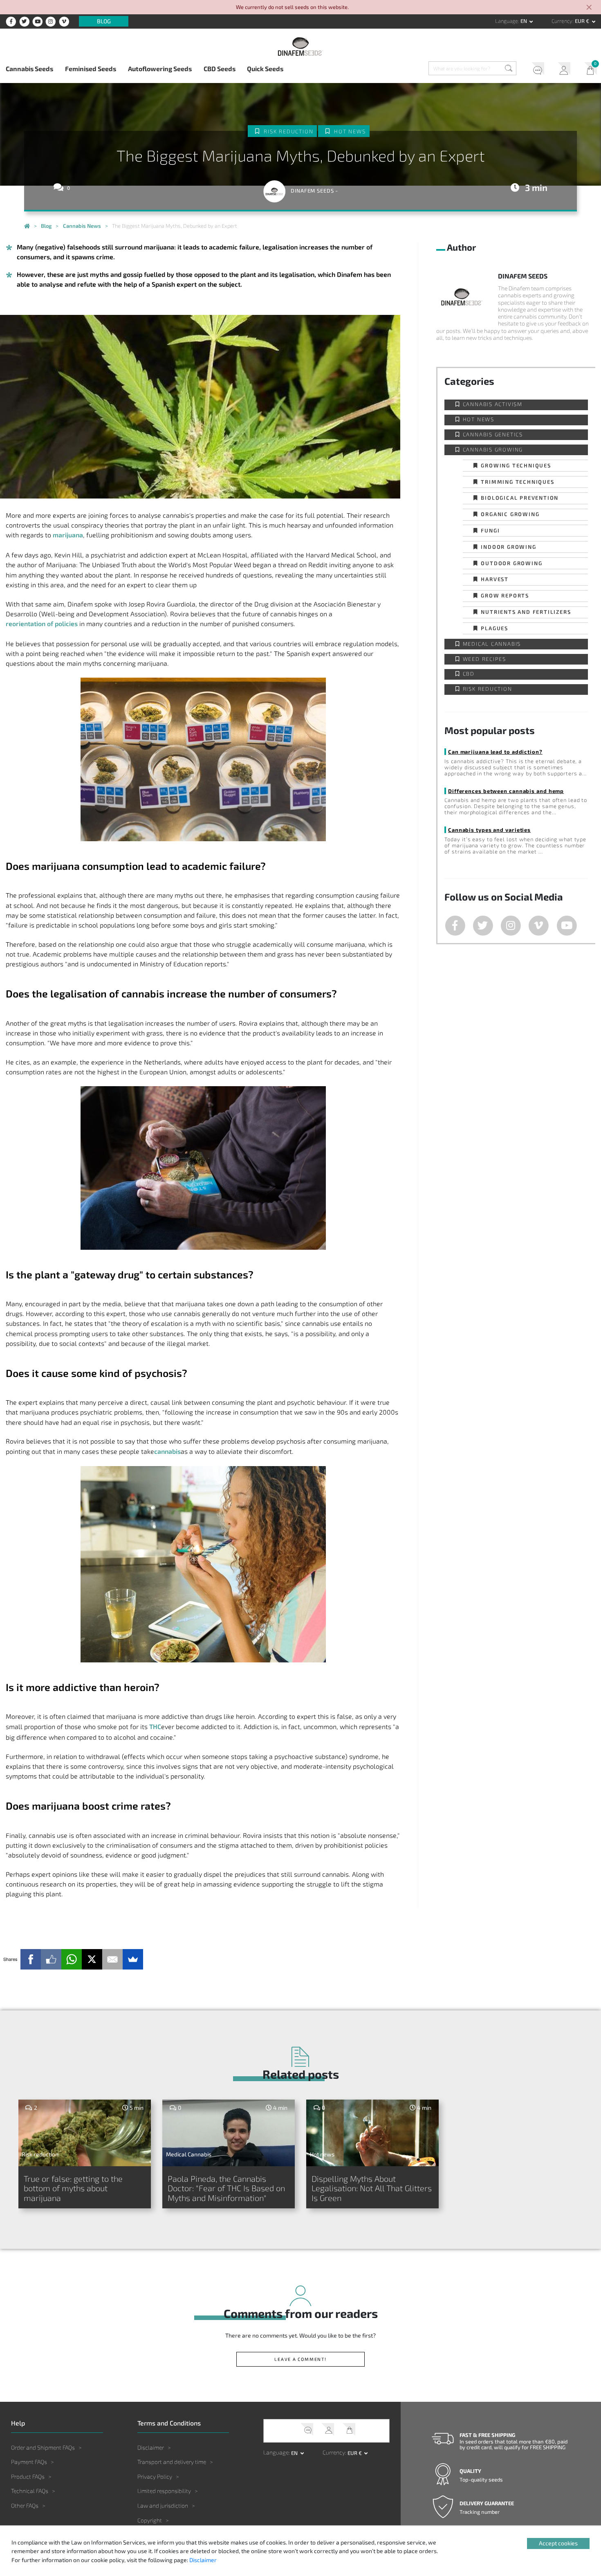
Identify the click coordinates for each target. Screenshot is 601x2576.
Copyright (150, 2520)
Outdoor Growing (511, 563)
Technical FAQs (30, 2491)
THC (155, 1726)
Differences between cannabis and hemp (506, 791)
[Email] (112, 1959)
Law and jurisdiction (163, 2505)
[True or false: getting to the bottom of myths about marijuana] (85, 2133)
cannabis (167, 1451)
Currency (562, 21)
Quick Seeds (265, 68)
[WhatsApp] (72, 1959)
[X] (92, 1959)
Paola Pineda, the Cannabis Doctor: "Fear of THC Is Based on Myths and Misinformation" (226, 2188)
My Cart (588, 70)
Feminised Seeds (91, 68)
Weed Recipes (485, 659)
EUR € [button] (583, 21)
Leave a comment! (300, 2359)
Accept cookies (558, 2543)
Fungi (490, 530)
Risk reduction (288, 131)
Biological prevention (520, 497)
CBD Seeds (220, 68)
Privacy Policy (155, 2476)
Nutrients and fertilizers (526, 612)
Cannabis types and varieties (489, 830)
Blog (104, 21)
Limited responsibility (164, 2491)
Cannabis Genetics (493, 435)
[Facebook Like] (51, 1959)
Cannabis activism (493, 404)
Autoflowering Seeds (160, 68)
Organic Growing (510, 514)
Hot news (350, 131)
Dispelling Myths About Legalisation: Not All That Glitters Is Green (372, 2188)
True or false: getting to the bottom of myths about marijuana (73, 2188)
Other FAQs (25, 2505)
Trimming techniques (517, 482)
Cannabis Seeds (29, 68)
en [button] (524, 21)
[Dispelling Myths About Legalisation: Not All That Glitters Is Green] (373, 2133)
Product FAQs (28, 2476)
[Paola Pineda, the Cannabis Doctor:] (229, 2133)
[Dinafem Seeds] (300, 46)
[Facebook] (31, 1959)
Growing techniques (516, 465)
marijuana (68, 535)
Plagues (494, 628)
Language (507, 21)
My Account (561, 70)
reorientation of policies (42, 623)
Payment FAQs (29, 2462)
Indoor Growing (508, 547)
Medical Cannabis (492, 644)
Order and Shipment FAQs (43, 2447)
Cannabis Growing (493, 450)
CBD (469, 674)
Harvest (495, 579)
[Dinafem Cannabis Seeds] (27, 227)
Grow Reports (505, 595)
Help (535, 70)
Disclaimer (151, 2447)
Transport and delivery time (172, 2462)
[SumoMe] (133, 1959)
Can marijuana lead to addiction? (495, 751)
